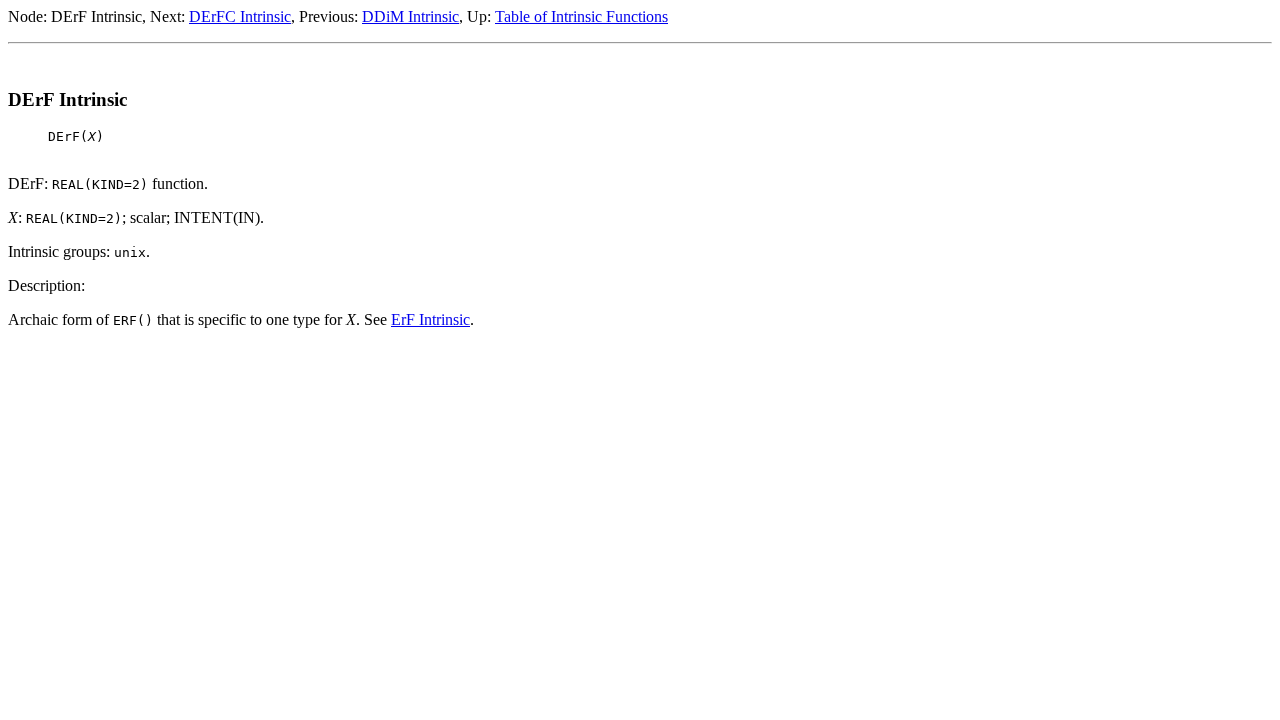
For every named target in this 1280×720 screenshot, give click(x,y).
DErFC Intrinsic (240, 16)
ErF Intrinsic (430, 319)
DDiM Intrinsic (410, 16)
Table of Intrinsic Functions (581, 16)
